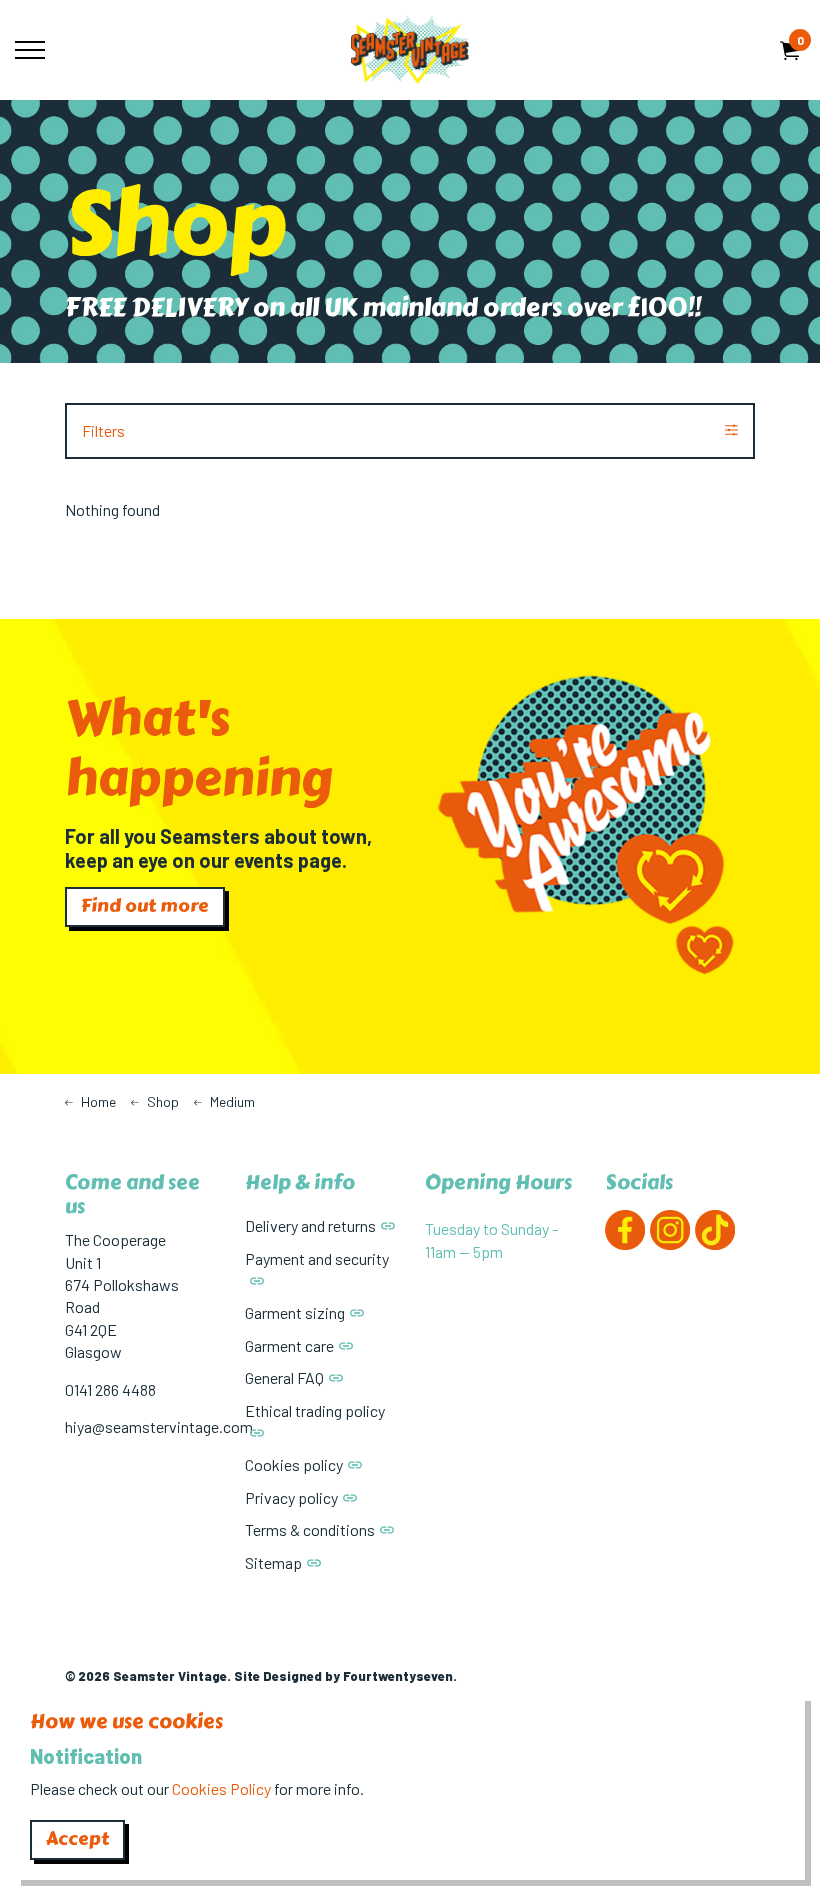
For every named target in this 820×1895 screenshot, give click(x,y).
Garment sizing (295, 1312)
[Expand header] (30, 50)
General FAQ (284, 1377)
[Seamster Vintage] (409, 50)
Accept (77, 1839)
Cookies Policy (221, 1788)
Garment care (289, 1345)
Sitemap (273, 1562)
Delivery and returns (310, 1225)
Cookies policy (294, 1464)
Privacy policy (291, 1497)
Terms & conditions (310, 1529)
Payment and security (317, 1258)
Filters (103, 430)
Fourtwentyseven (398, 1676)
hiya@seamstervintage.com (159, 1426)
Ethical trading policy (315, 1410)
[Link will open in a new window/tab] (625, 1230)
